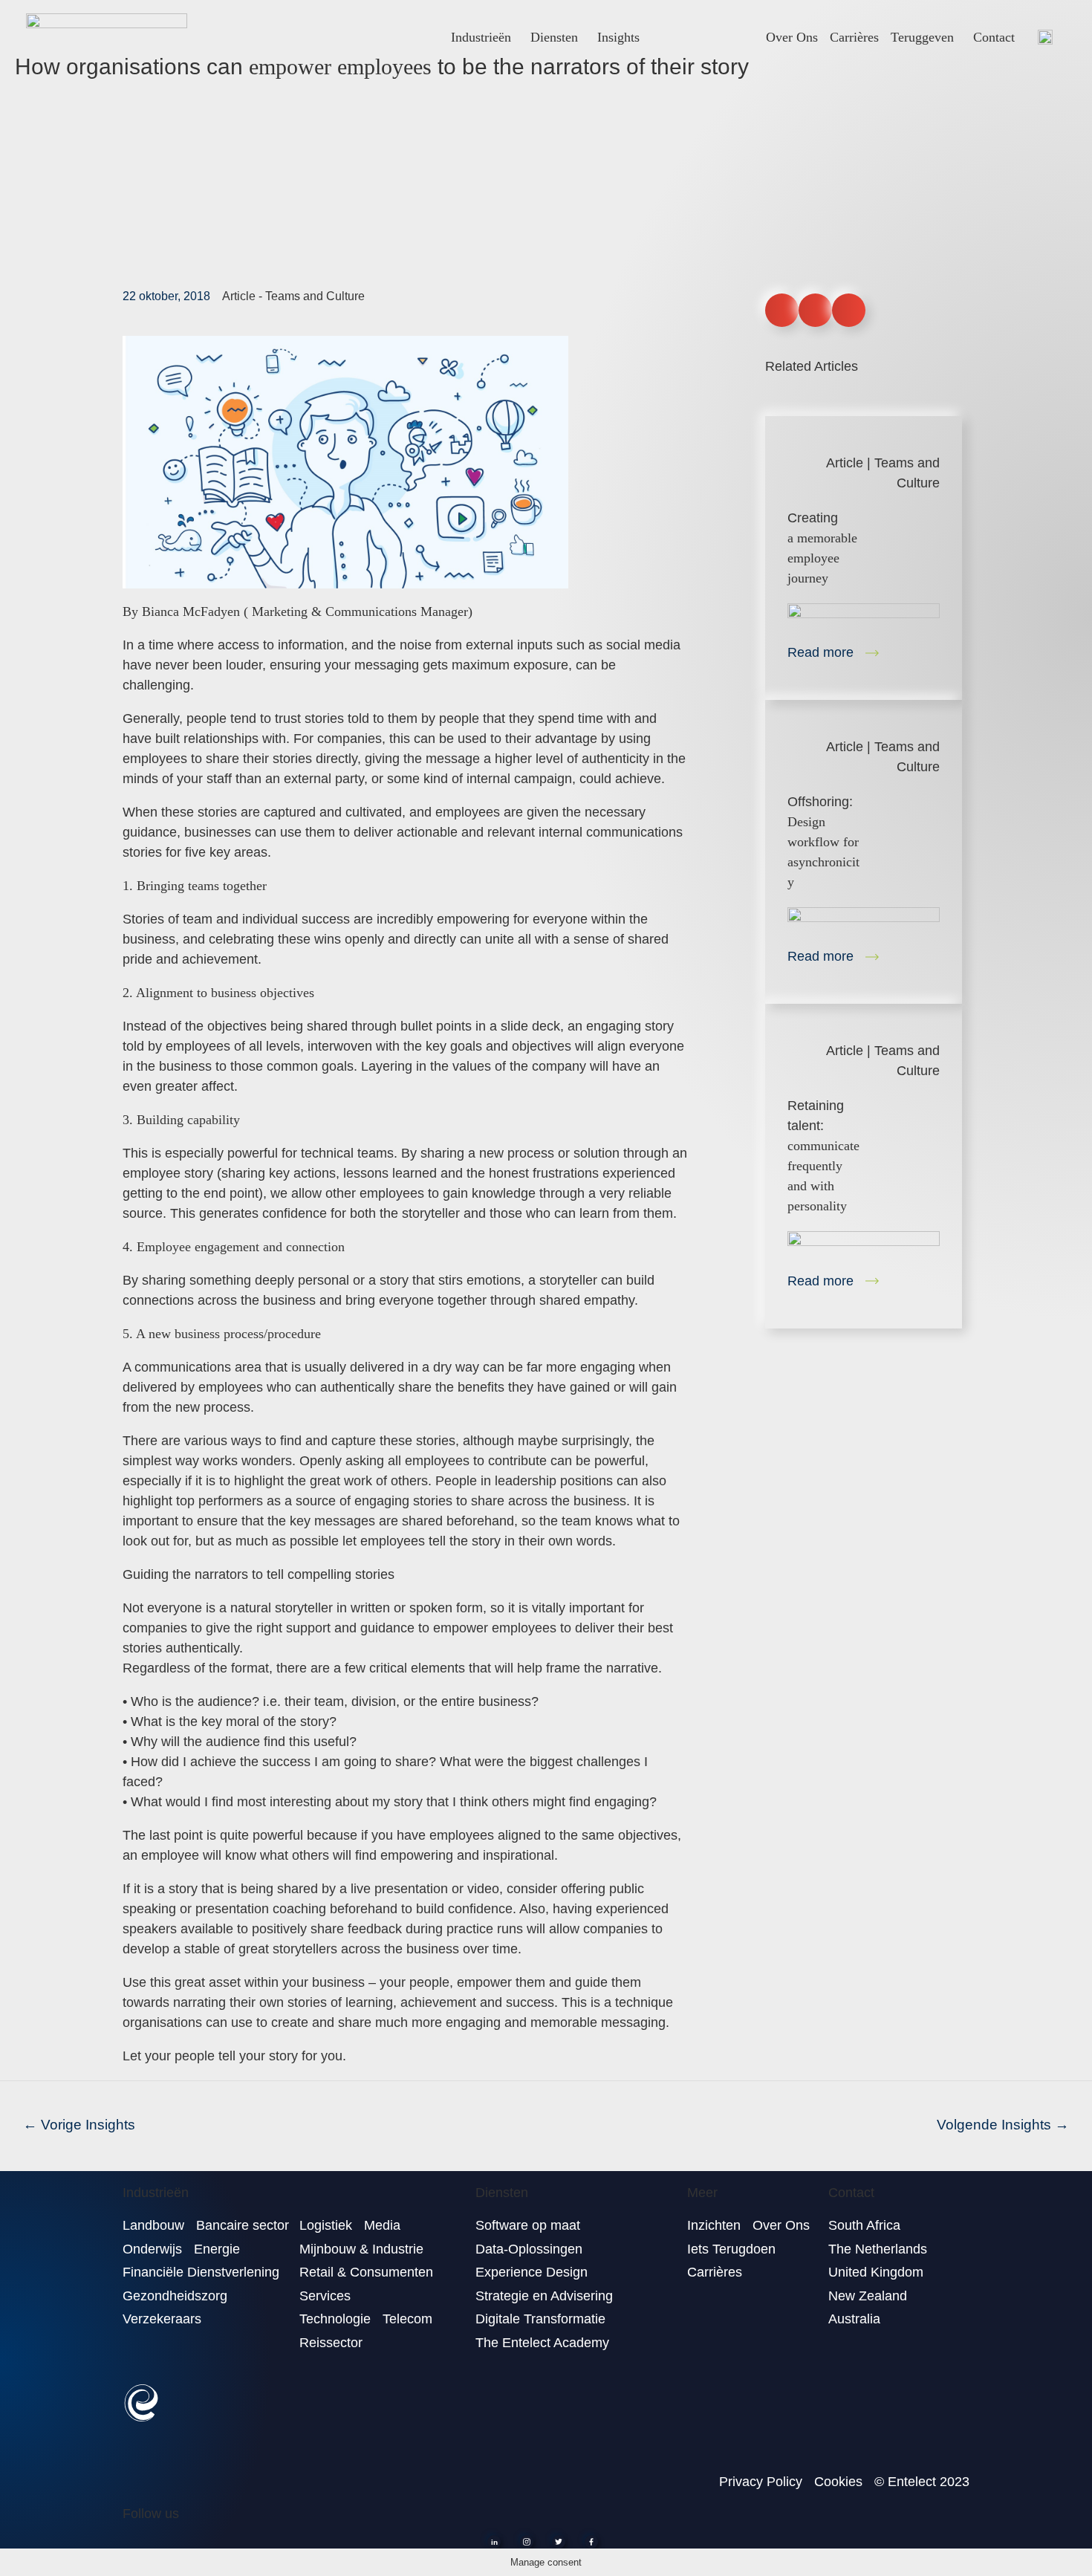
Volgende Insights (1003, 2125)
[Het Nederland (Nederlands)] (1045, 37)
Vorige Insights (79, 2125)
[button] (782, 310)
